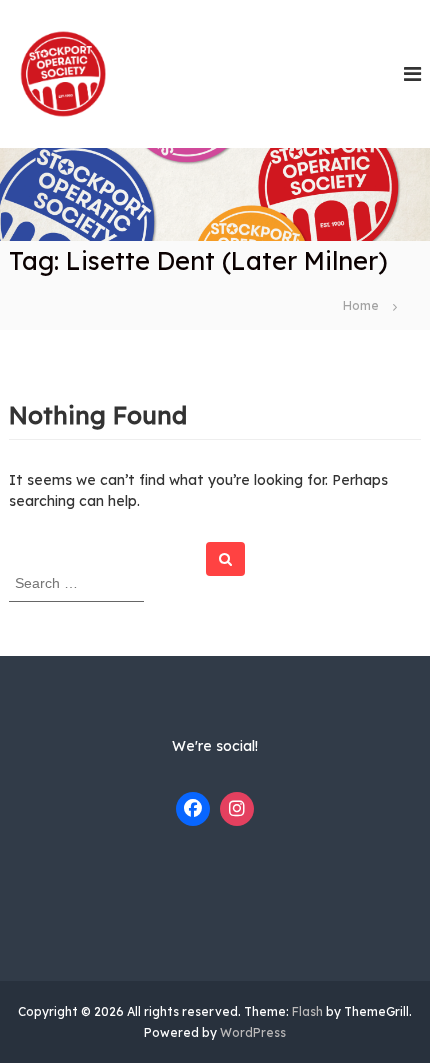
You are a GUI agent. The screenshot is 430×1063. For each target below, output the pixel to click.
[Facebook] (193, 809)
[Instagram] (237, 809)
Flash (307, 1011)
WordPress (253, 1032)
